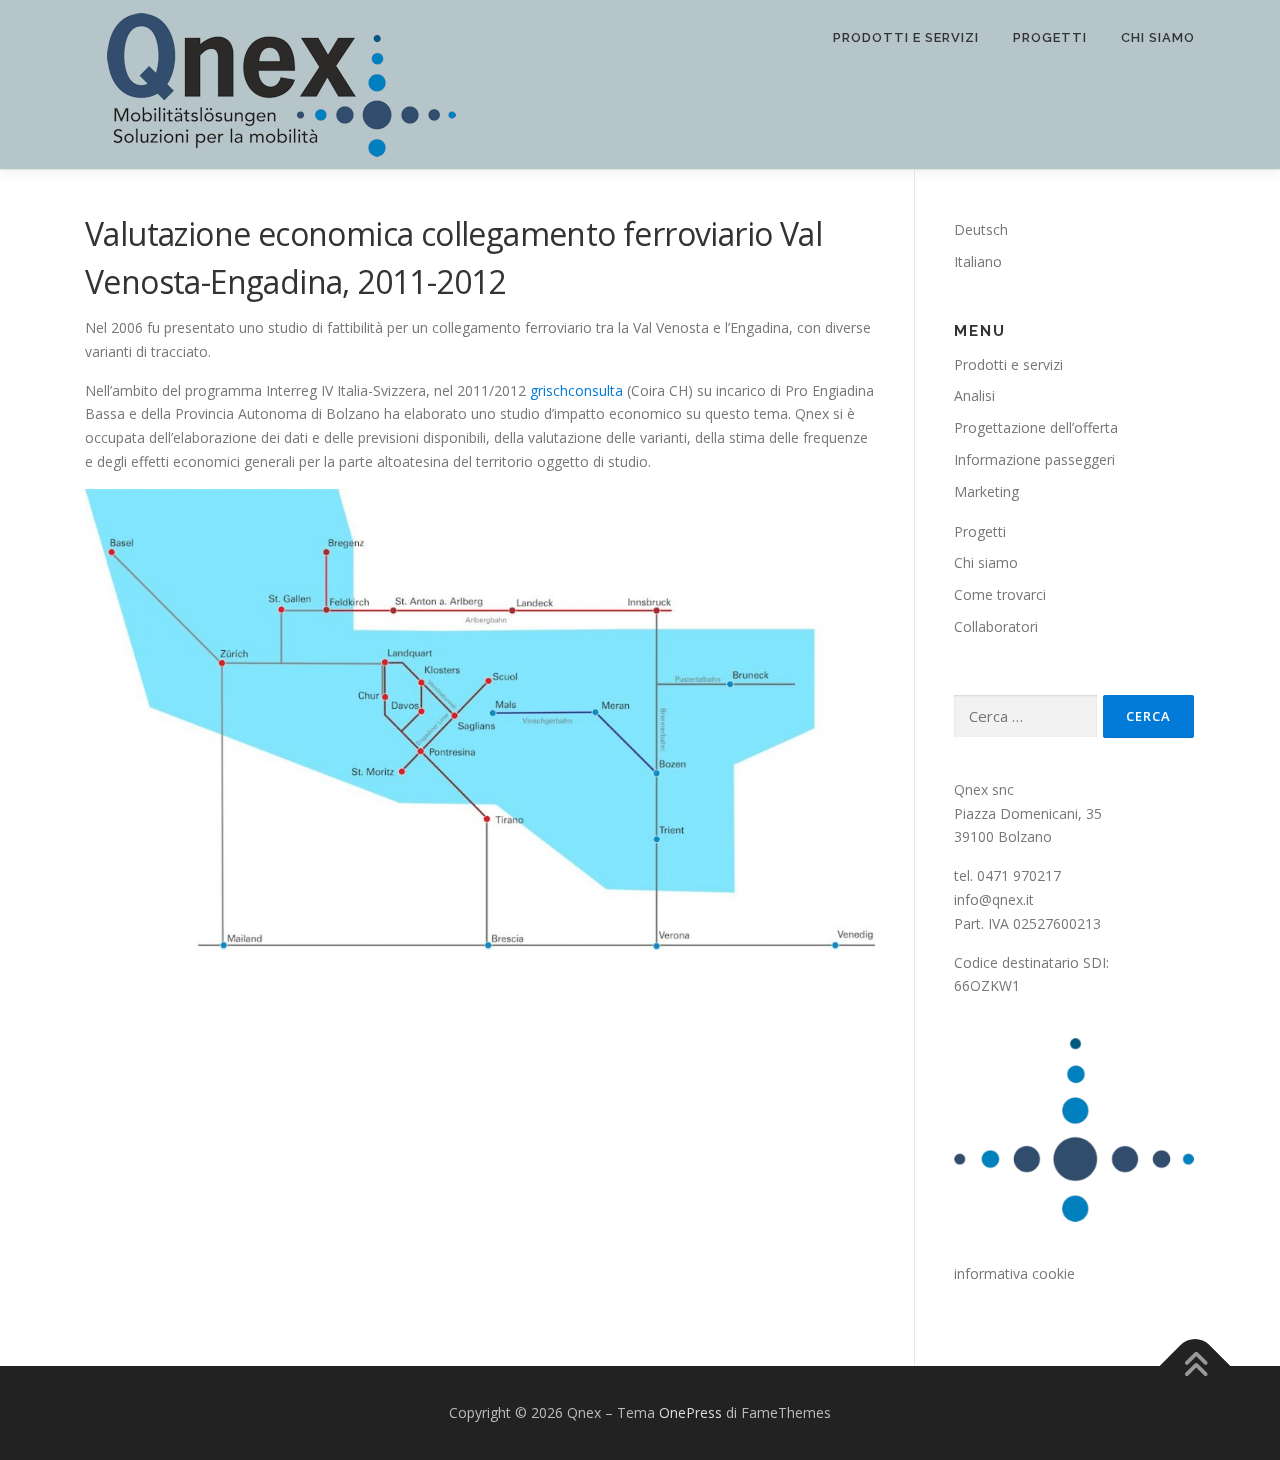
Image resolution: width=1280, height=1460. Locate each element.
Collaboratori (996, 626)
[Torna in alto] (1195, 1366)
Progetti (1050, 37)
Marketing (986, 491)
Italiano (978, 261)
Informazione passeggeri (1034, 459)
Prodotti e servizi (906, 37)
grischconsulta (576, 390)
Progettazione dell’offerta (1036, 427)
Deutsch (981, 229)
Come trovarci (1000, 594)
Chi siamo (1158, 37)
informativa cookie (1014, 1273)
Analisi (974, 395)
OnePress (690, 1412)
